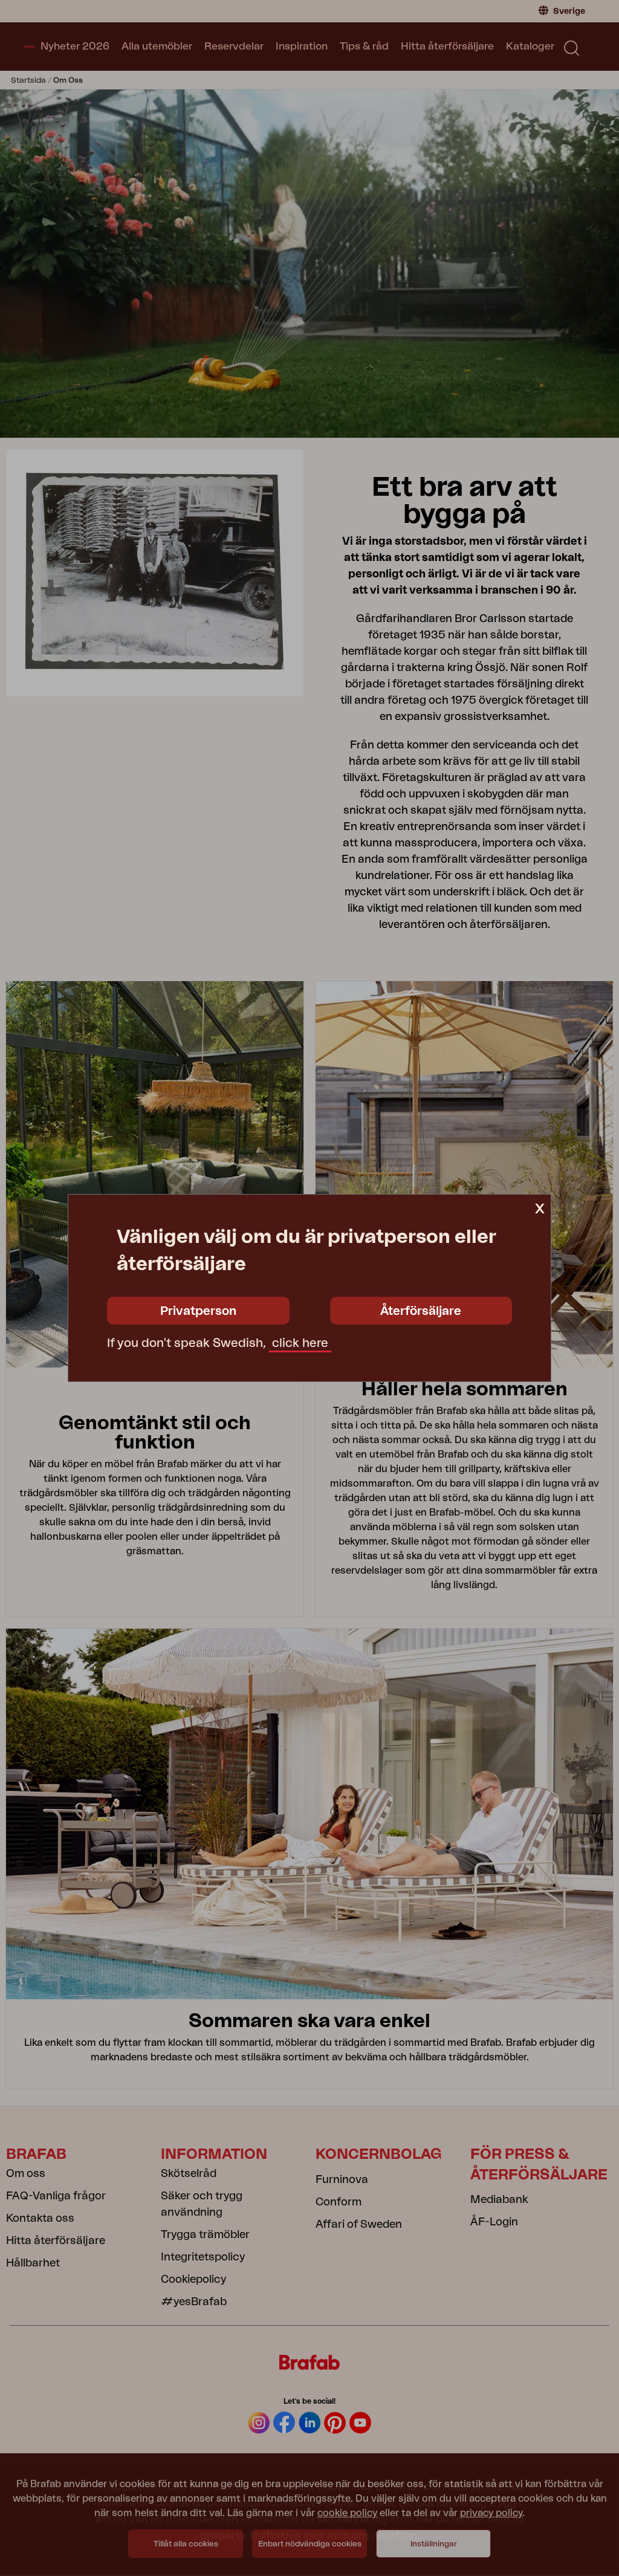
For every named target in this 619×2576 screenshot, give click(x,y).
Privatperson (198, 1311)
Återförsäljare (421, 1311)
